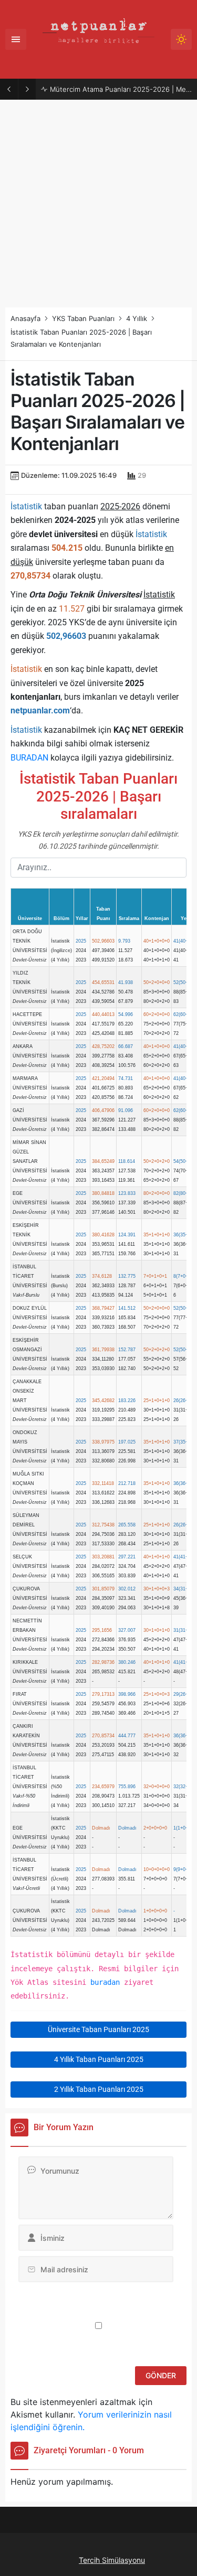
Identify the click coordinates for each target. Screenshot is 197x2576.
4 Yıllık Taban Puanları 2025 (99, 2059)
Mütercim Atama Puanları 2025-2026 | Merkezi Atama (121, 89)
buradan (105, 1982)
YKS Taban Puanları (83, 318)
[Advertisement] (98, 204)
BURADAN (29, 758)
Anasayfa (25, 318)
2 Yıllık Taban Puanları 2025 (99, 2089)
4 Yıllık (137, 318)
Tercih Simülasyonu (112, 2560)
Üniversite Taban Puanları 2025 (98, 2029)
